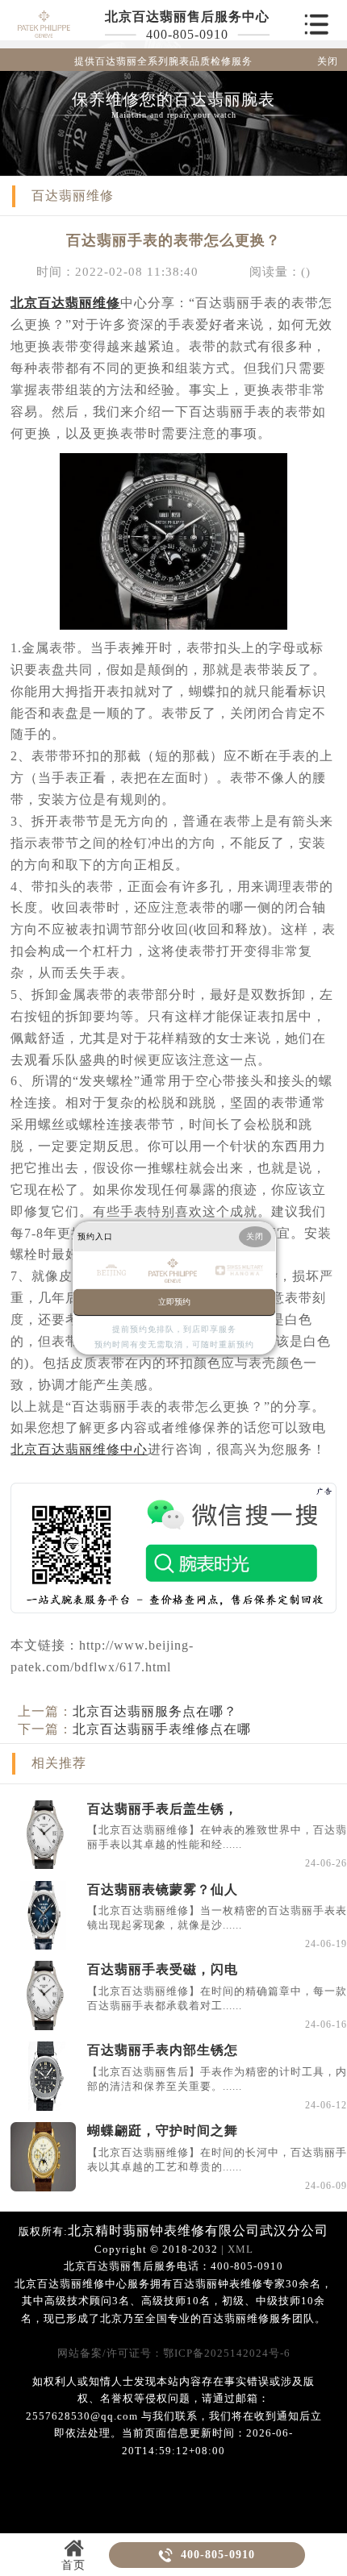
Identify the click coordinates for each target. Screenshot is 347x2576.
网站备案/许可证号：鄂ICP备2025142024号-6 (174, 2353)
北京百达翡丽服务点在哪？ (155, 1711)
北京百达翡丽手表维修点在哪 (162, 1729)
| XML (236, 2249)
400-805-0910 (187, 34)
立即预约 (174, 1302)
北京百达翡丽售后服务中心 (187, 17)
